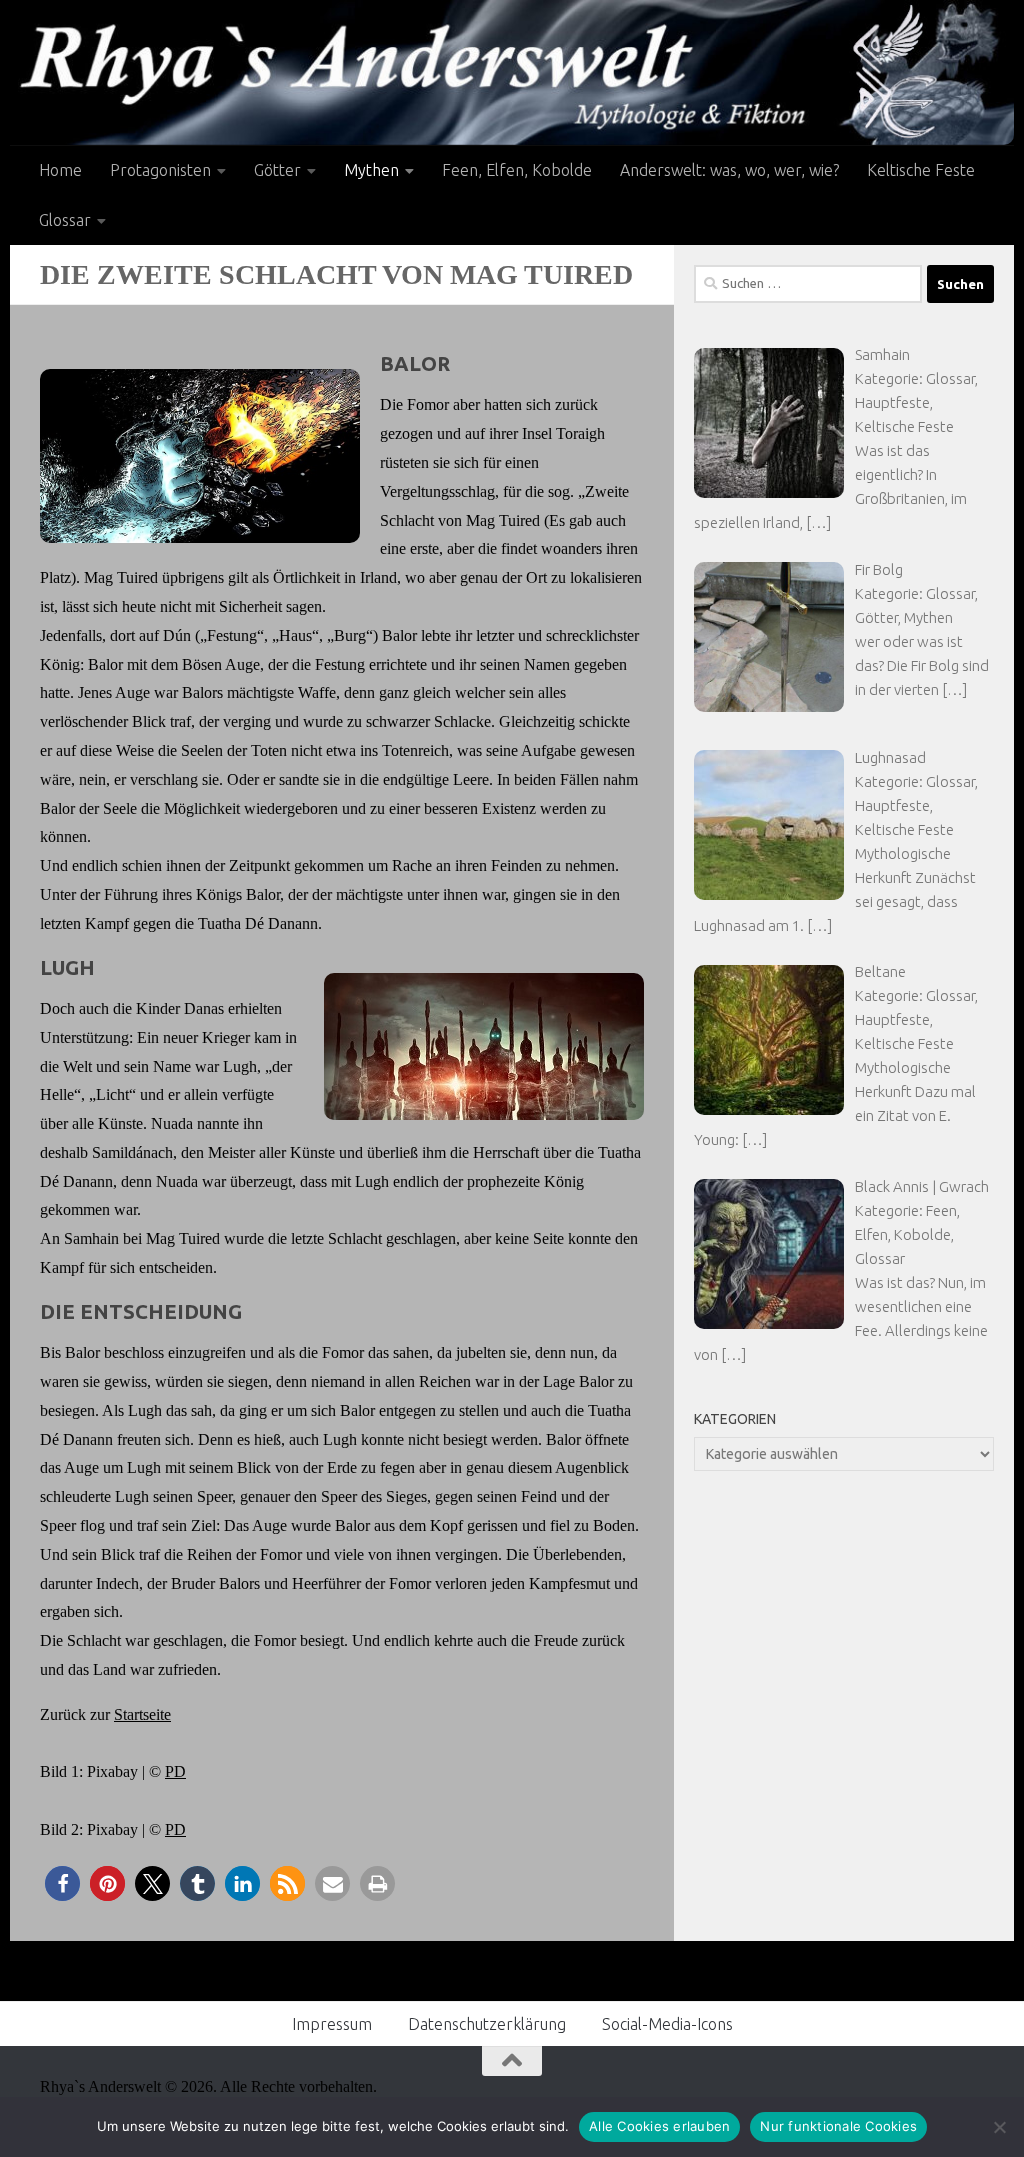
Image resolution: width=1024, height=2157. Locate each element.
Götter (277, 170)
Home (60, 170)
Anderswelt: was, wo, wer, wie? (729, 170)
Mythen (371, 170)
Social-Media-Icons (667, 2024)
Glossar (65, 220)
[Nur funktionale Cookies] (999, 2127)
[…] (818, 522)
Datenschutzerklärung (487, 2024)
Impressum (332, 2024)
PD (175, 1771)
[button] (62, 1883)
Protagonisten (160, 170)
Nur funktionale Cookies (838, 2126)
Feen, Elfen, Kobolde (517, 170)
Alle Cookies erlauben (659, 2126)
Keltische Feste (921, 170)
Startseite (142, 1714)
